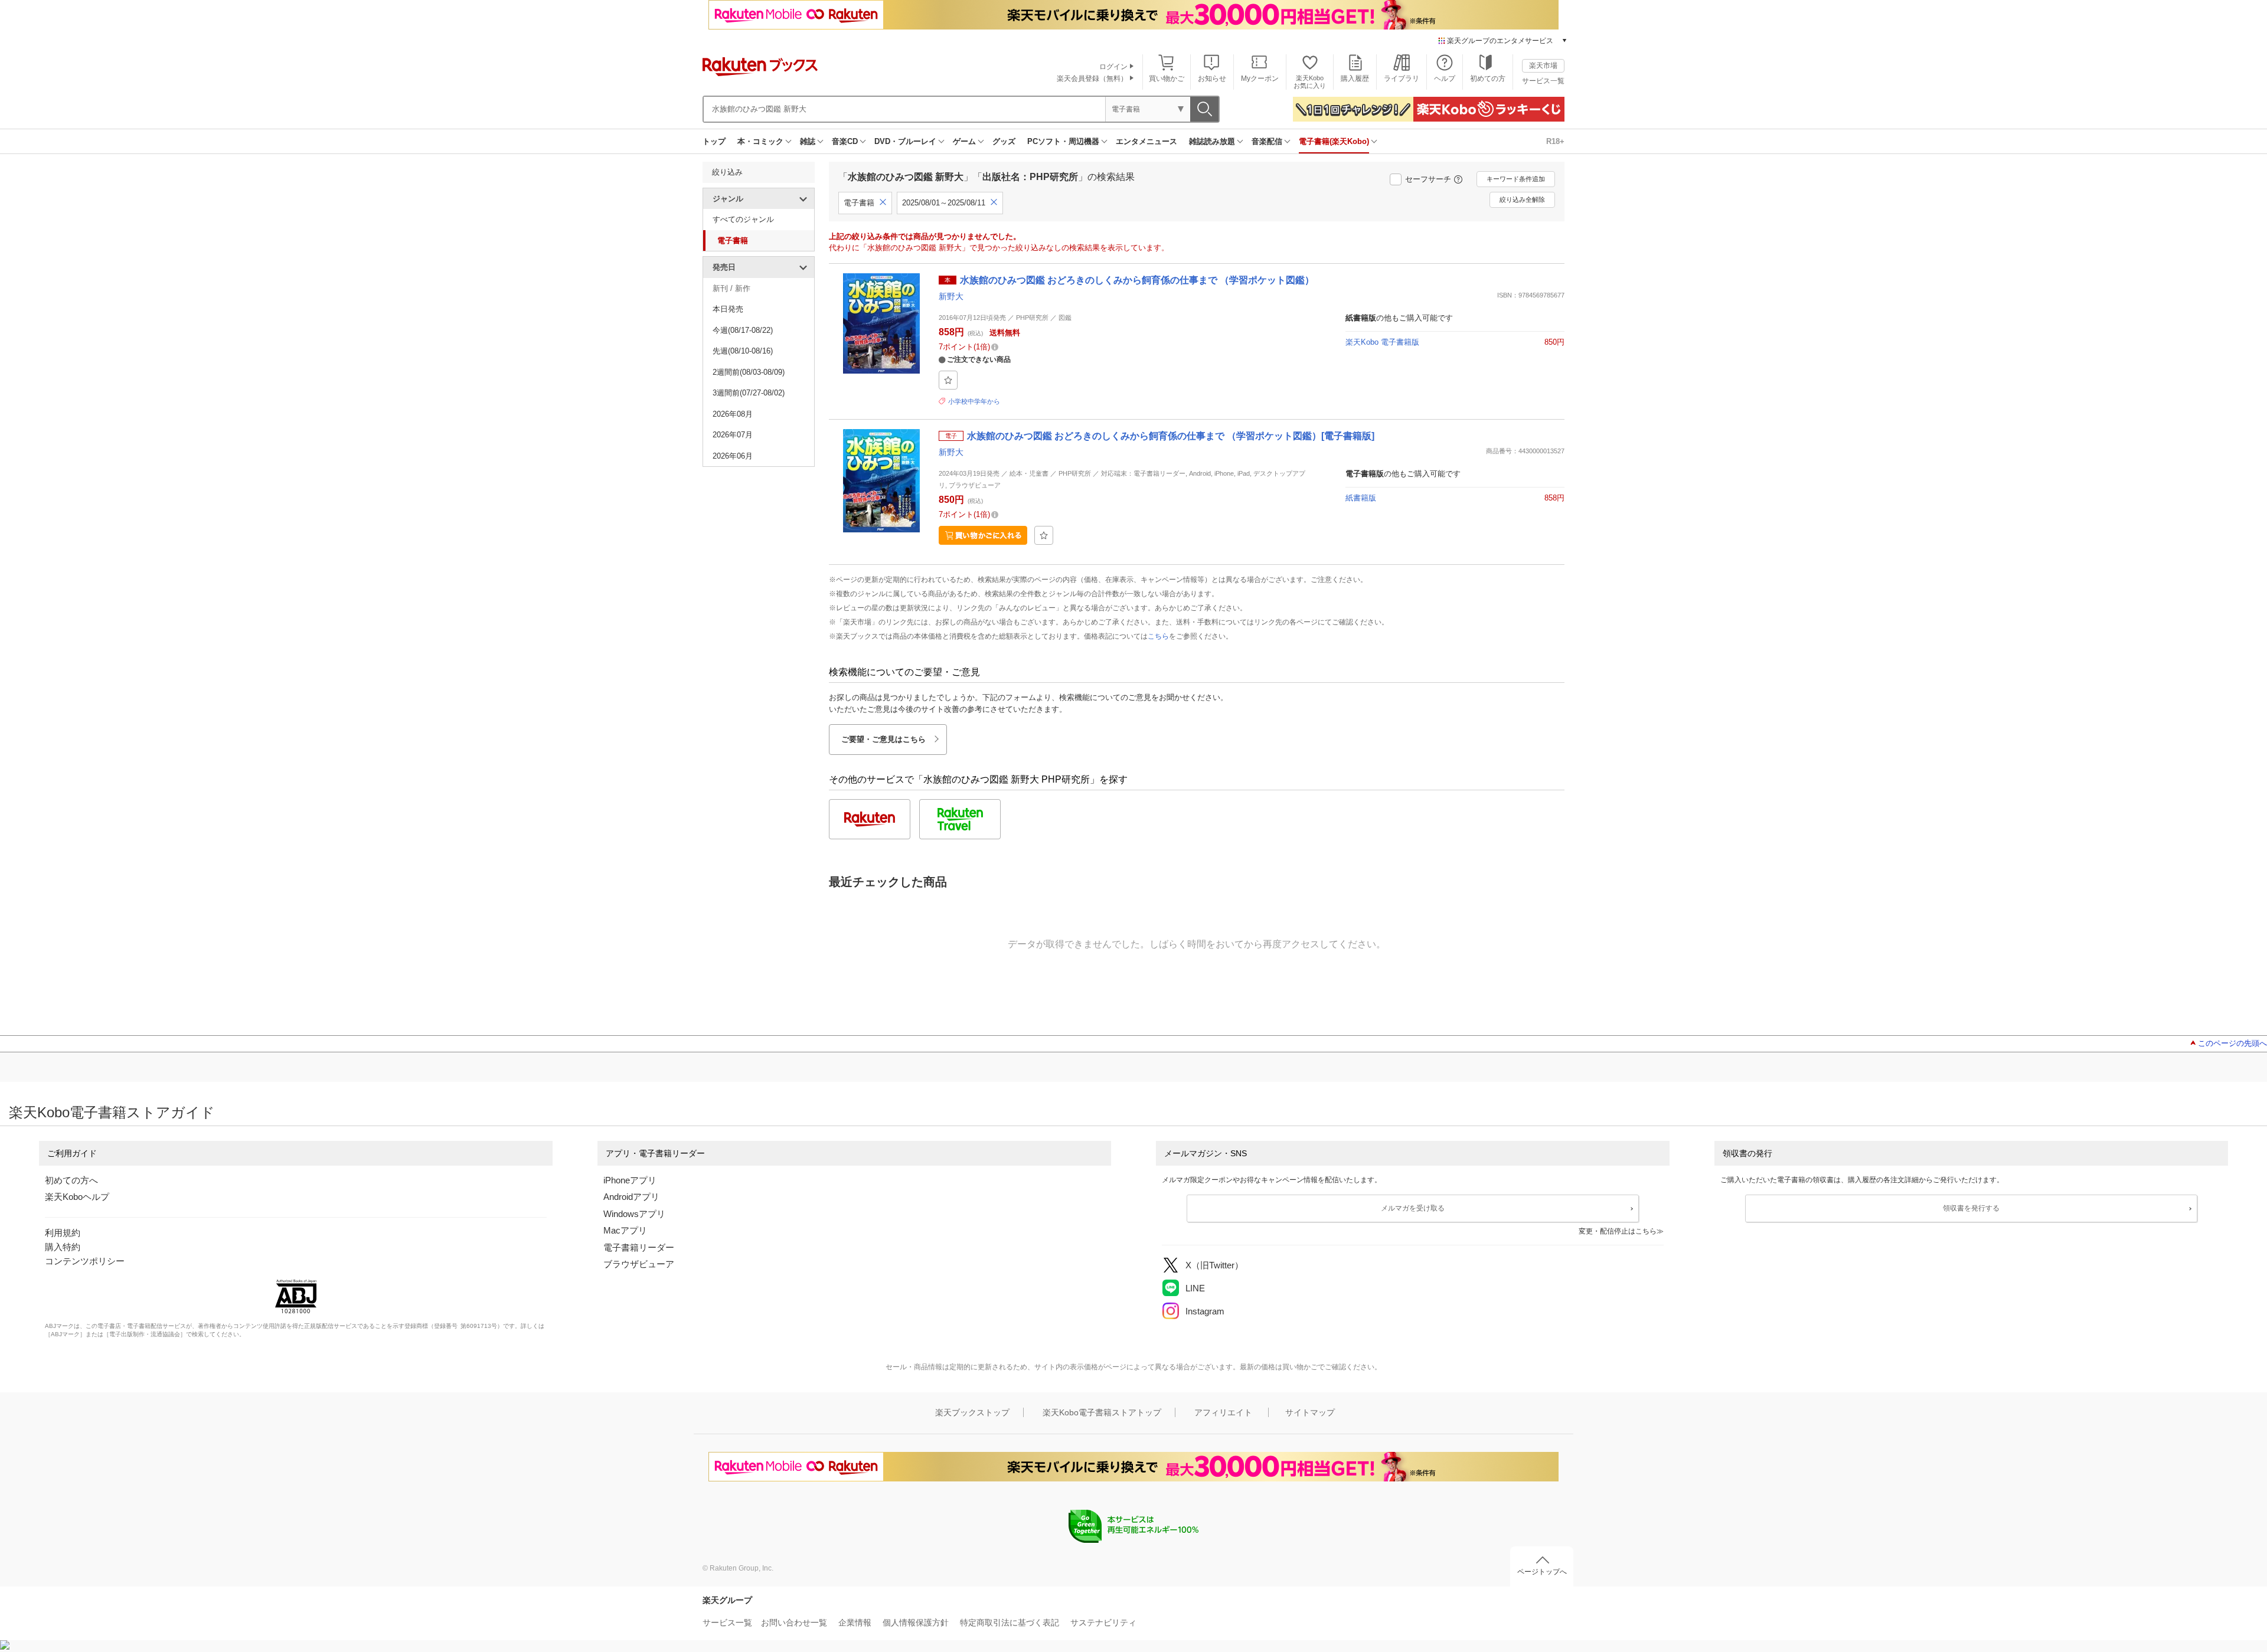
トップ (714, 141)
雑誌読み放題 (1212, 141)
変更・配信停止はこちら (1618, 1231)
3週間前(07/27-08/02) (749, 393)
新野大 (951, 296)
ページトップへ (1542, 1572)
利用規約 (63, 1233)
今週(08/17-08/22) (743, 330)
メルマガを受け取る (1413, 1208)
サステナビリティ (1103, 1622)
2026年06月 (733, 456)
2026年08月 (733, 414)
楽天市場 (1543, 66)
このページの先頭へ (2232, 1043)
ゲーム (964, 141)
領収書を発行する (1971, 1208)
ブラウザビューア (639, 1264)
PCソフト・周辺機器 (1063, 141)
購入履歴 (1355, 78)
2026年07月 (733, 435)
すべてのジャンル (743, 219)
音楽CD (845, 141)
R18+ (1555, 141)
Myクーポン (1260, 78)
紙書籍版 (1361, 498)
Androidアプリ (631, 1197)
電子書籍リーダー (639, 1247)
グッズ (1004, 141)
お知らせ (1212, 78)
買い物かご (1167, 78)
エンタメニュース (1146, 141)
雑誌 (808, 141)
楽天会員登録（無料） (1092, 78)
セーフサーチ (1428, 179)
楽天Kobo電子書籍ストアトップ (1102, 1412)
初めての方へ (71, 1180)
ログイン (1113, 67)
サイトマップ (1310, 1412)
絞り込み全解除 (1522, 199)
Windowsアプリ (634, 1214)
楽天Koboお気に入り (1310, 82)
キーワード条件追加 (1516, 179)
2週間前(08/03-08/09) (749, 372)
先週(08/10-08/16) (743, 351)
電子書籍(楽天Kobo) (1334, 141)
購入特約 (63, 1247)
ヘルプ (1445, 78)
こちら (1158, 636)
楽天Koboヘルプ (77, 1197)
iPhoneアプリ (630, 1180)
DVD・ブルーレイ (905, 141)
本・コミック (760, 141)
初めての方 (1488, 78)
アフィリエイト (1223, 1412)
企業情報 (855, 1622)
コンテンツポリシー (85, 1261)
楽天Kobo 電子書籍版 (1382, 342)
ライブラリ (1402, 78)
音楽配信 (1267, 141)
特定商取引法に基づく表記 (1010, 1622)
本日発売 (728, 309)
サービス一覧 (1543, 81)
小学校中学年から (974, 401)
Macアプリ (625, 1230)
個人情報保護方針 (916, 1622)
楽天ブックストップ (972, 1412)
